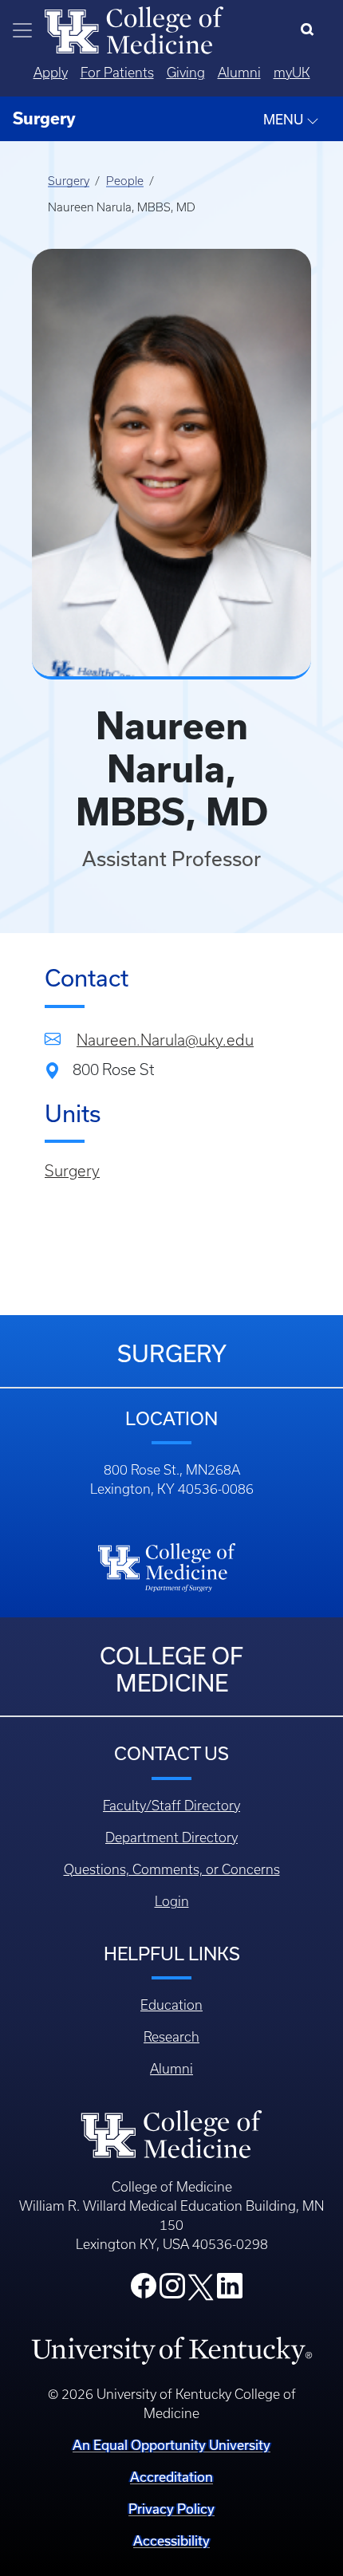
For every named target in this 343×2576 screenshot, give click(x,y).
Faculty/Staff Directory (171, 1806)
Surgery (69, 181)
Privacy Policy (171, 2509)
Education (171, 2005)
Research (171, 2037)
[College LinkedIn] (230, 2290)
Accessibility (171, 2541)
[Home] (134, 29)
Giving (186, 73)
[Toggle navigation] (22, 30)
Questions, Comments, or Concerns (172, 1869)
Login (172, 1901)
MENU (285, 119)
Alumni (239, 73)
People (125, 181)
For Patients (117, 73)
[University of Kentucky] (171, 2350)
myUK (292, 73)
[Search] (311, 30)
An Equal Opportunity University (171, 2445)
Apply (51, 73)
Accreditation (171, 2477)
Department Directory (171, 1837)
